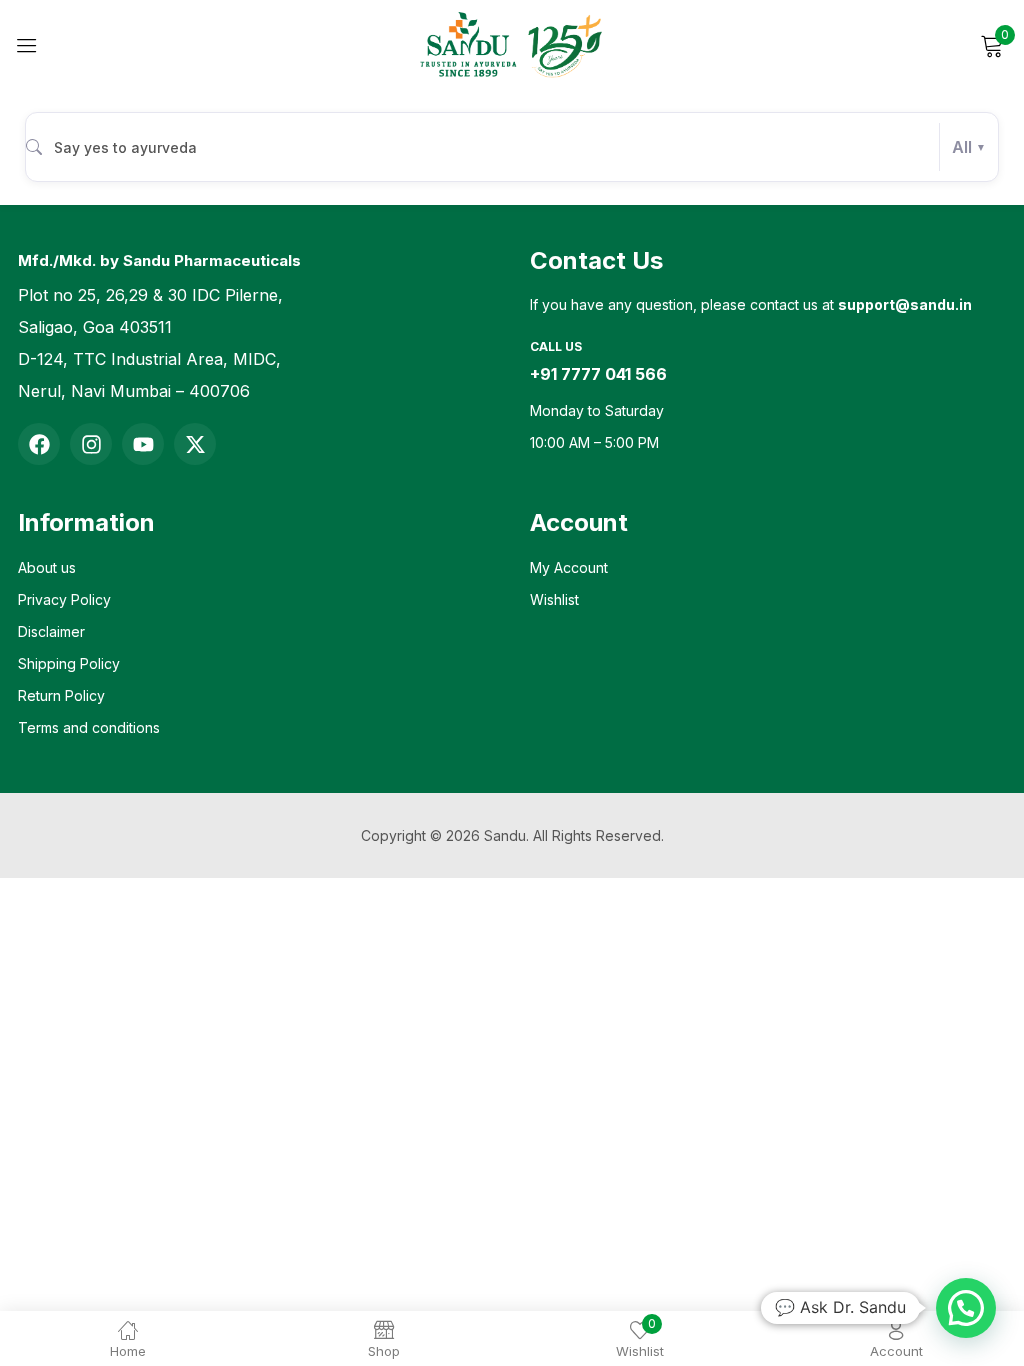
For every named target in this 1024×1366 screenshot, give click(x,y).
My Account (569, 567)
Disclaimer (51, 631)
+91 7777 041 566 (598, 374)
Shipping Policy (69, 663)
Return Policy (61, 695)
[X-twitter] (195, 444)
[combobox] (512, 147)
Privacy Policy (64, 599)
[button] (966, 1308)
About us (47, 567)
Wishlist (554, 599)
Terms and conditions (89, 727)
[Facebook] (39, 444)
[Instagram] (91, 444)
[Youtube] (143, 444)
